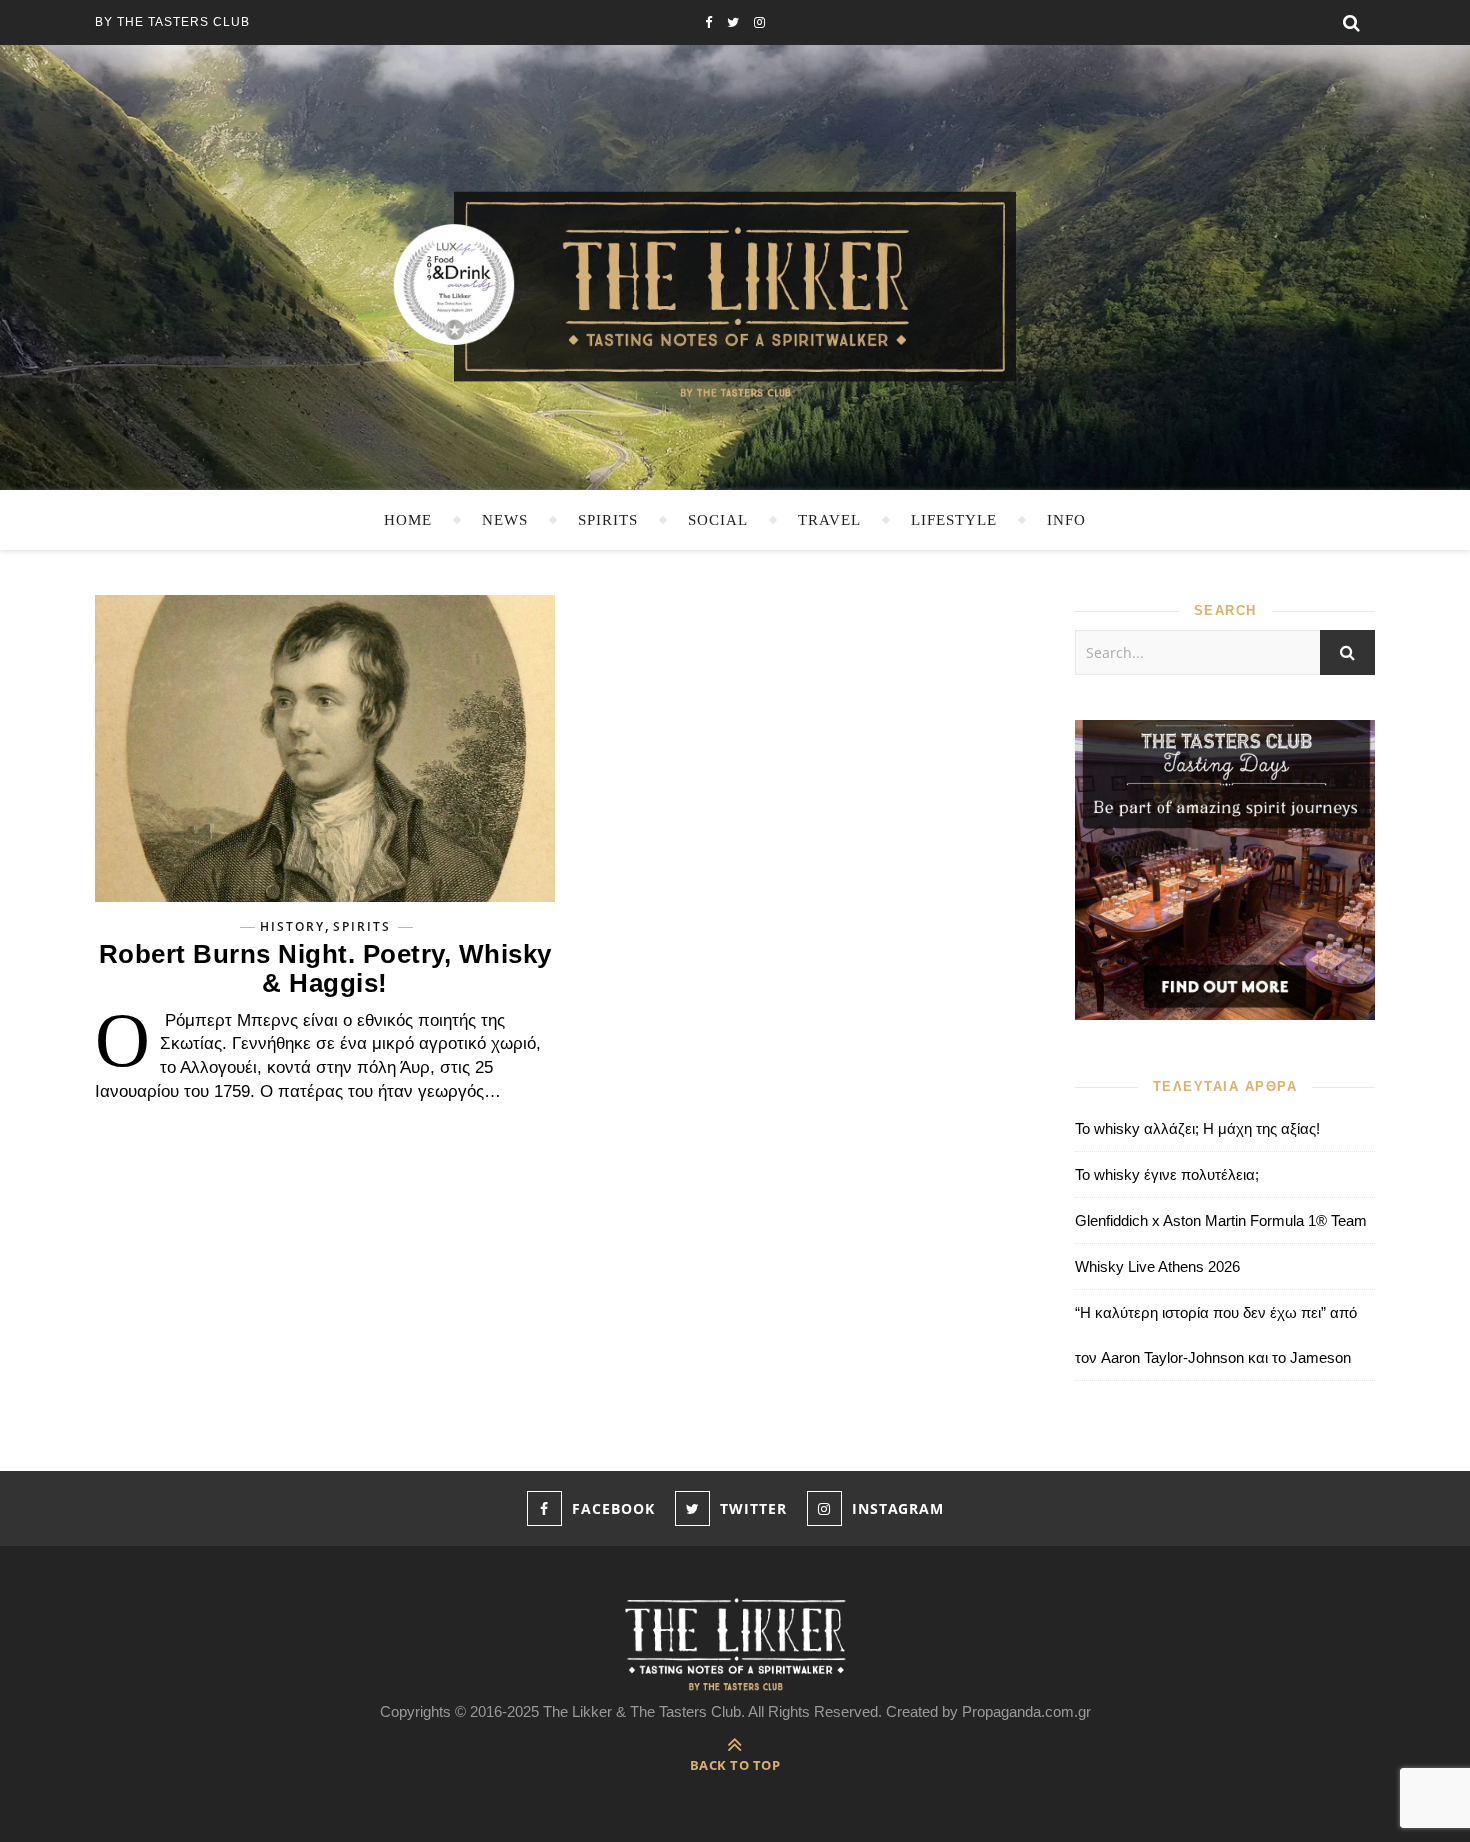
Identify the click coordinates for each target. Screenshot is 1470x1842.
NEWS (505, 520)
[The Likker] (735, 292)
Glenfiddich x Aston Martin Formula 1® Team (1221, 1220)
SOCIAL (718, 520)
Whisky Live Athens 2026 (1157, 1266)
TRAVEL (829, 520)
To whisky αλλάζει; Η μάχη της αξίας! (1197, 1128)
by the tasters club (172, 22)
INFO (1066, 520)
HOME (408, 520)
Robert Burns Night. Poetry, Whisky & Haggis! (325, 968)
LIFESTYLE (954, 520)
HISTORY (292, 927)
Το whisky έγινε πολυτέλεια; (1167, 1174)
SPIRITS (608, 520)
